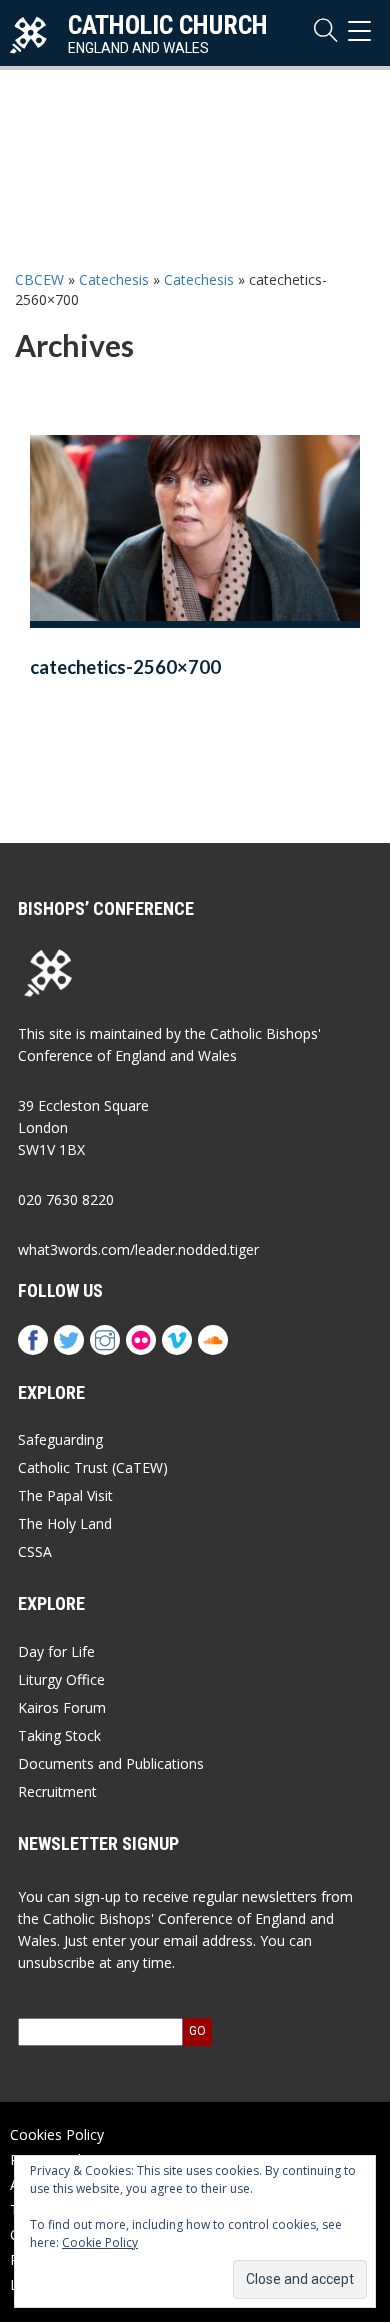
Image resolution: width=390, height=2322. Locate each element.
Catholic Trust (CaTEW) (93, 1467)
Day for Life (56, 1651)
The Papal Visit (65, 1495)
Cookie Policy (100, 2242)
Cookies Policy (57, 2134)
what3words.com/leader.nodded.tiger (138, 1249)
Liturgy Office (61, 1679)
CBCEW (39, 279)
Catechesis (114, 279)
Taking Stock (59, 1735)
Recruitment (57, 1791)
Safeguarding (60, 1439)
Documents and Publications (111, 1763)
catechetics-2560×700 (125, 667)
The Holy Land (65, 1523)
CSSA (35, 1551)
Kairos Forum (62, 1707)
